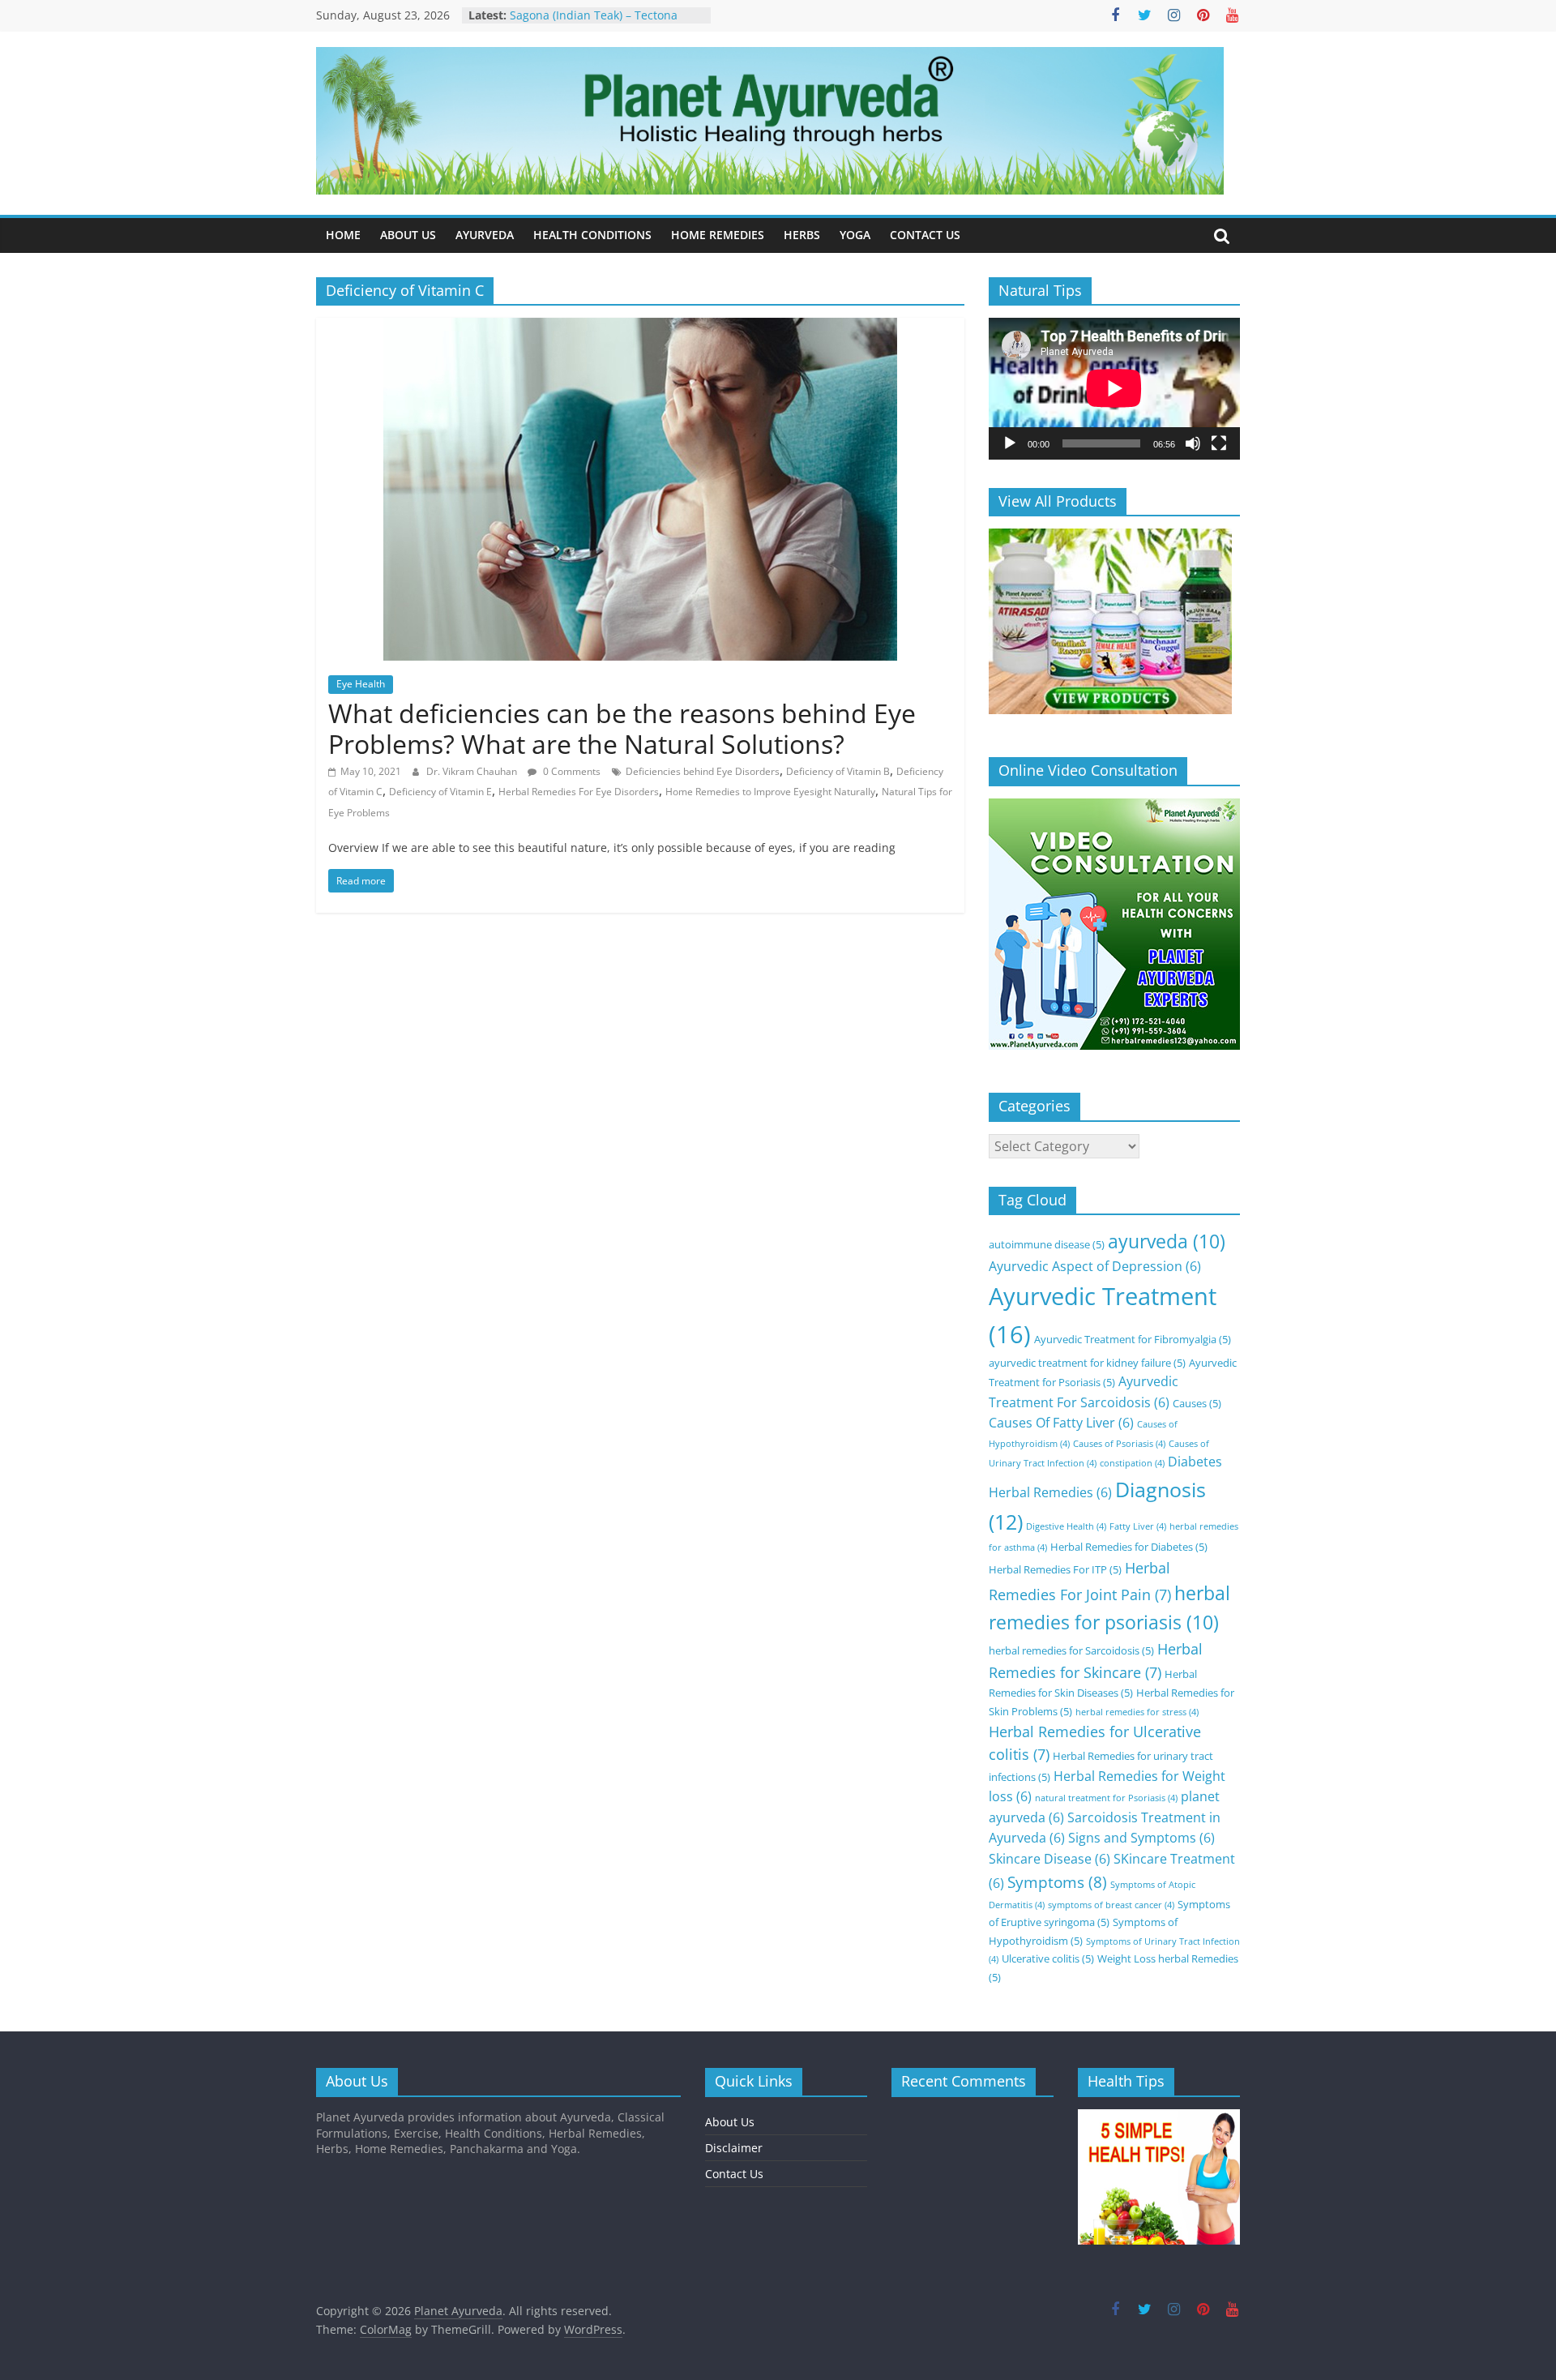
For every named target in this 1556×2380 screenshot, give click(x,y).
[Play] (1010, 443)
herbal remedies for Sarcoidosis (1071, 1650)
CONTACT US (925, 235)
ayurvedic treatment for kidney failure (1087, 1363)
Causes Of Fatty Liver (1061, 1423)
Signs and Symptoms (1141, 1838)
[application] (1114, 388)
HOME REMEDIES (718, 235)
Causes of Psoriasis (1119, 1444)
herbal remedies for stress (1137, 1712)
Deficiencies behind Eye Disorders (703, 771)
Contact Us (734, 2174)
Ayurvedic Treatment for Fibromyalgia (1133, 1339)
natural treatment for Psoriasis (1106, 1798)
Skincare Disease (1049, 1859)
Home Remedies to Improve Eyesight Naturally (770, 792)
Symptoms (1057, 1882)
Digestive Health (1066, 1526)
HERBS (802, 235)
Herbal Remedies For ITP (1055, 1569)
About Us (730, 2122)
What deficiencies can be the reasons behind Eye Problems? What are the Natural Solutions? (622, 728)
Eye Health (361, 684)
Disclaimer (734, 2148)
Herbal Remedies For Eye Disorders (579, 792)
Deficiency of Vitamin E (440, 792)
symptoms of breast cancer (1111, 1905)
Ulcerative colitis (1048, 1958)
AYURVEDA (485, 235)
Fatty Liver (1138, 1526)
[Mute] (1193, 443)
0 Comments (571, 771)
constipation (1132, 1463)
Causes (1197, 1403)
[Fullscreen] (1219, 443)
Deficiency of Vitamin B (838, 771)
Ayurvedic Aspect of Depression (1095, 1266)
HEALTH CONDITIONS (592, 235)
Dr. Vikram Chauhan (473, 771)
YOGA (855, 235)
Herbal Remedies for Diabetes (1129, 1547)
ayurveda (1167, 1241)
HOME (343, 235)
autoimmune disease (1047, 1244)
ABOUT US (408, 235)
